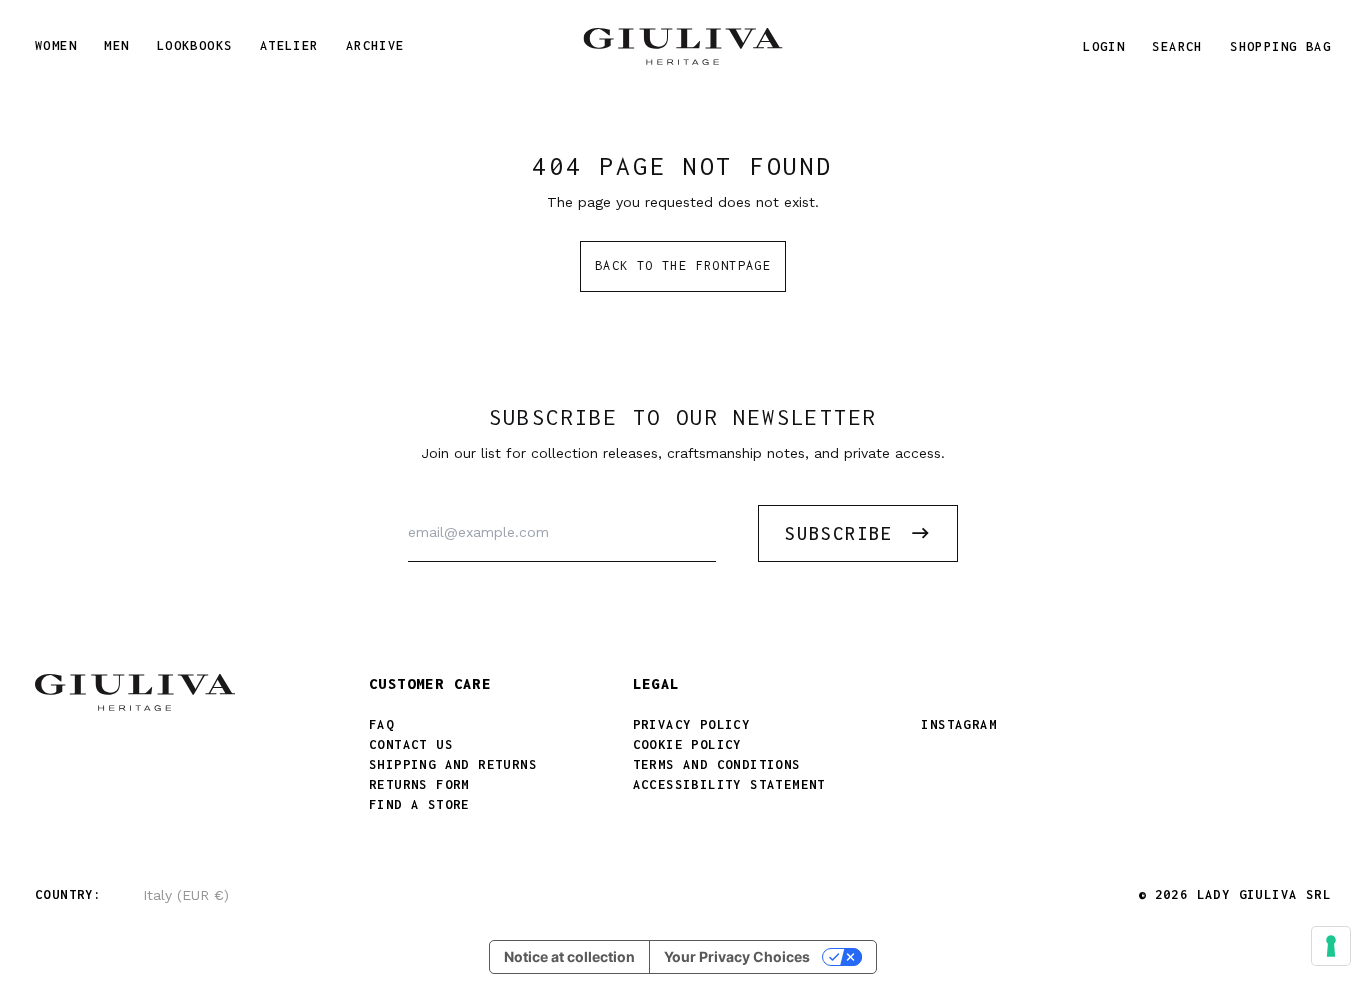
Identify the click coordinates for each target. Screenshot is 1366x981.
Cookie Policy (687, 744)
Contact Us (411, 744)
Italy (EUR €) (186, 895)
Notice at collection (569, 956)
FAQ (381, 724)
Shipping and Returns (453, 764)
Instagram (959, 724)
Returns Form (419, 784)
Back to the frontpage (683, 265)
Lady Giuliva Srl (1264, 894)
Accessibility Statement (729, 784)
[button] (1177, 46)
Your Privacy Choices (737, 956)
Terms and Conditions (717, 764)
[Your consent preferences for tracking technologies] (1331, 946)
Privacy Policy (692, 724)
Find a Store (419, 804)
